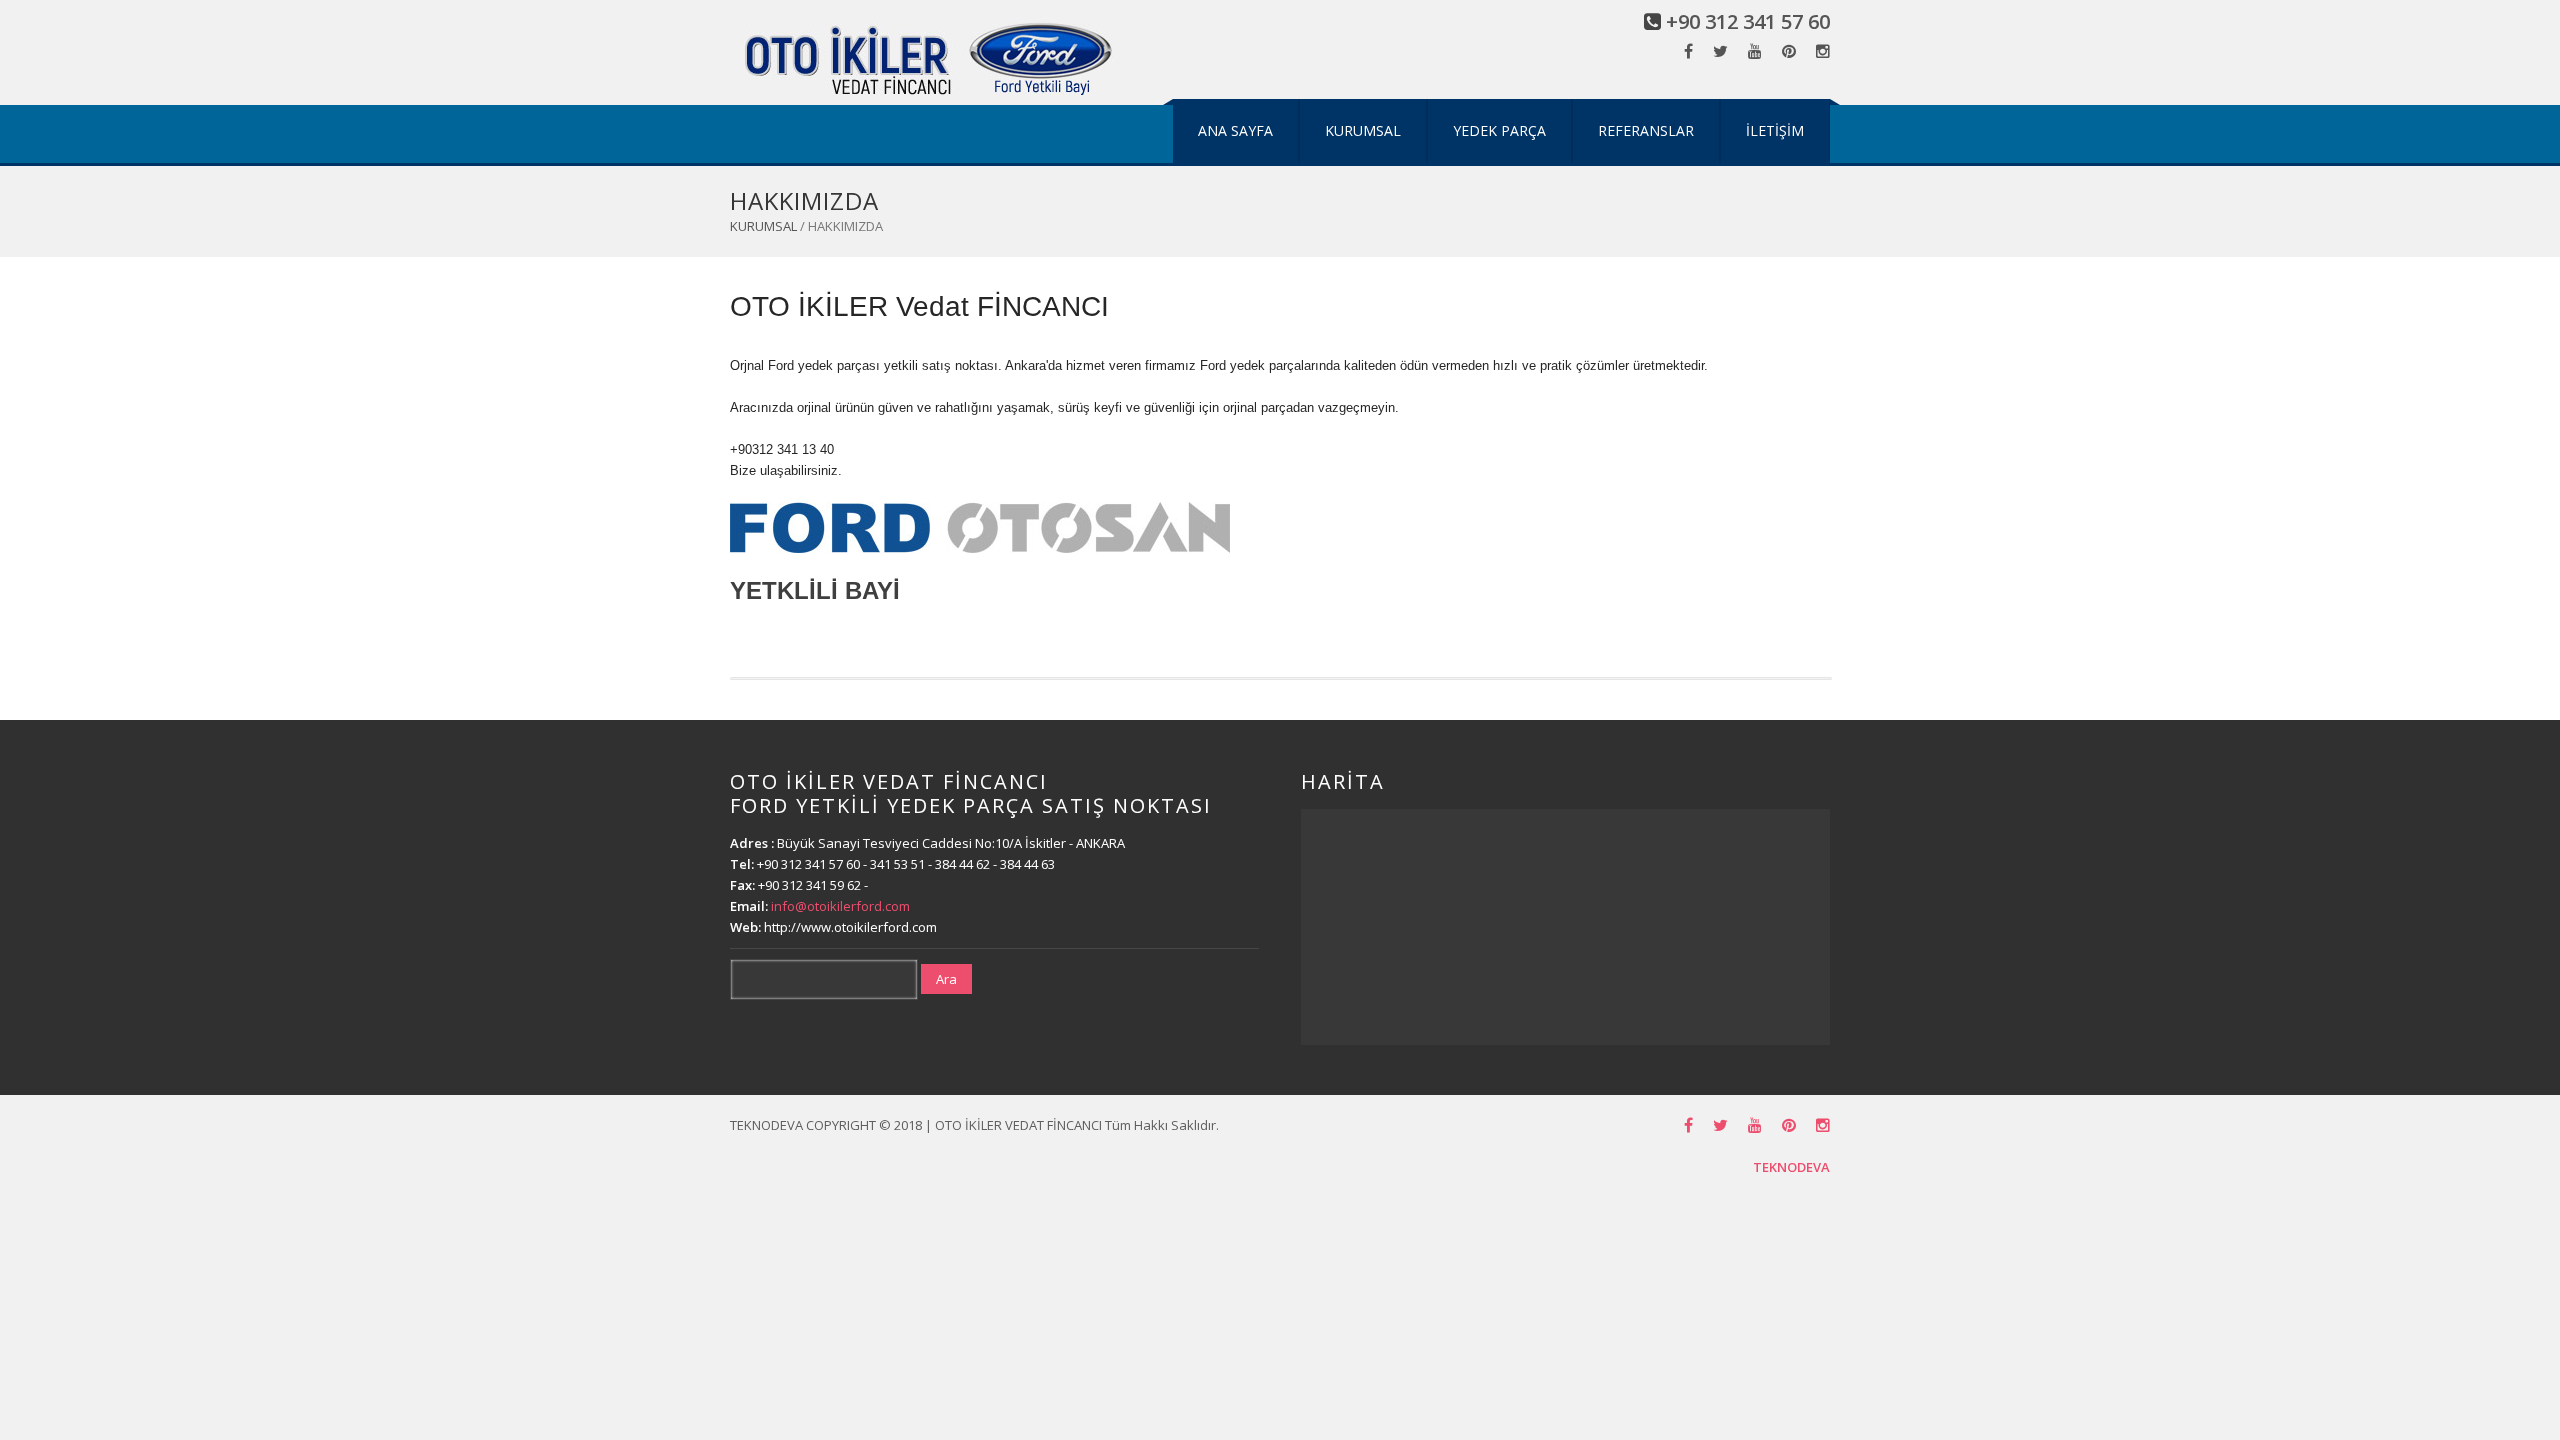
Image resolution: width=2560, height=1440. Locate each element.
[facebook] (1688, 51)
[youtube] (1755, 51)
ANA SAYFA (1235, 130)
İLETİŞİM (1775, 130)
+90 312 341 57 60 (1748, 21)
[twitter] (1720, 51)
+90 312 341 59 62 (809, 885)
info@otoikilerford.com (840, 906)
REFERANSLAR (1646, 130)
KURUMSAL (1363, 130)
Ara (946, 979)
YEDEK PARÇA (1499, 130)
